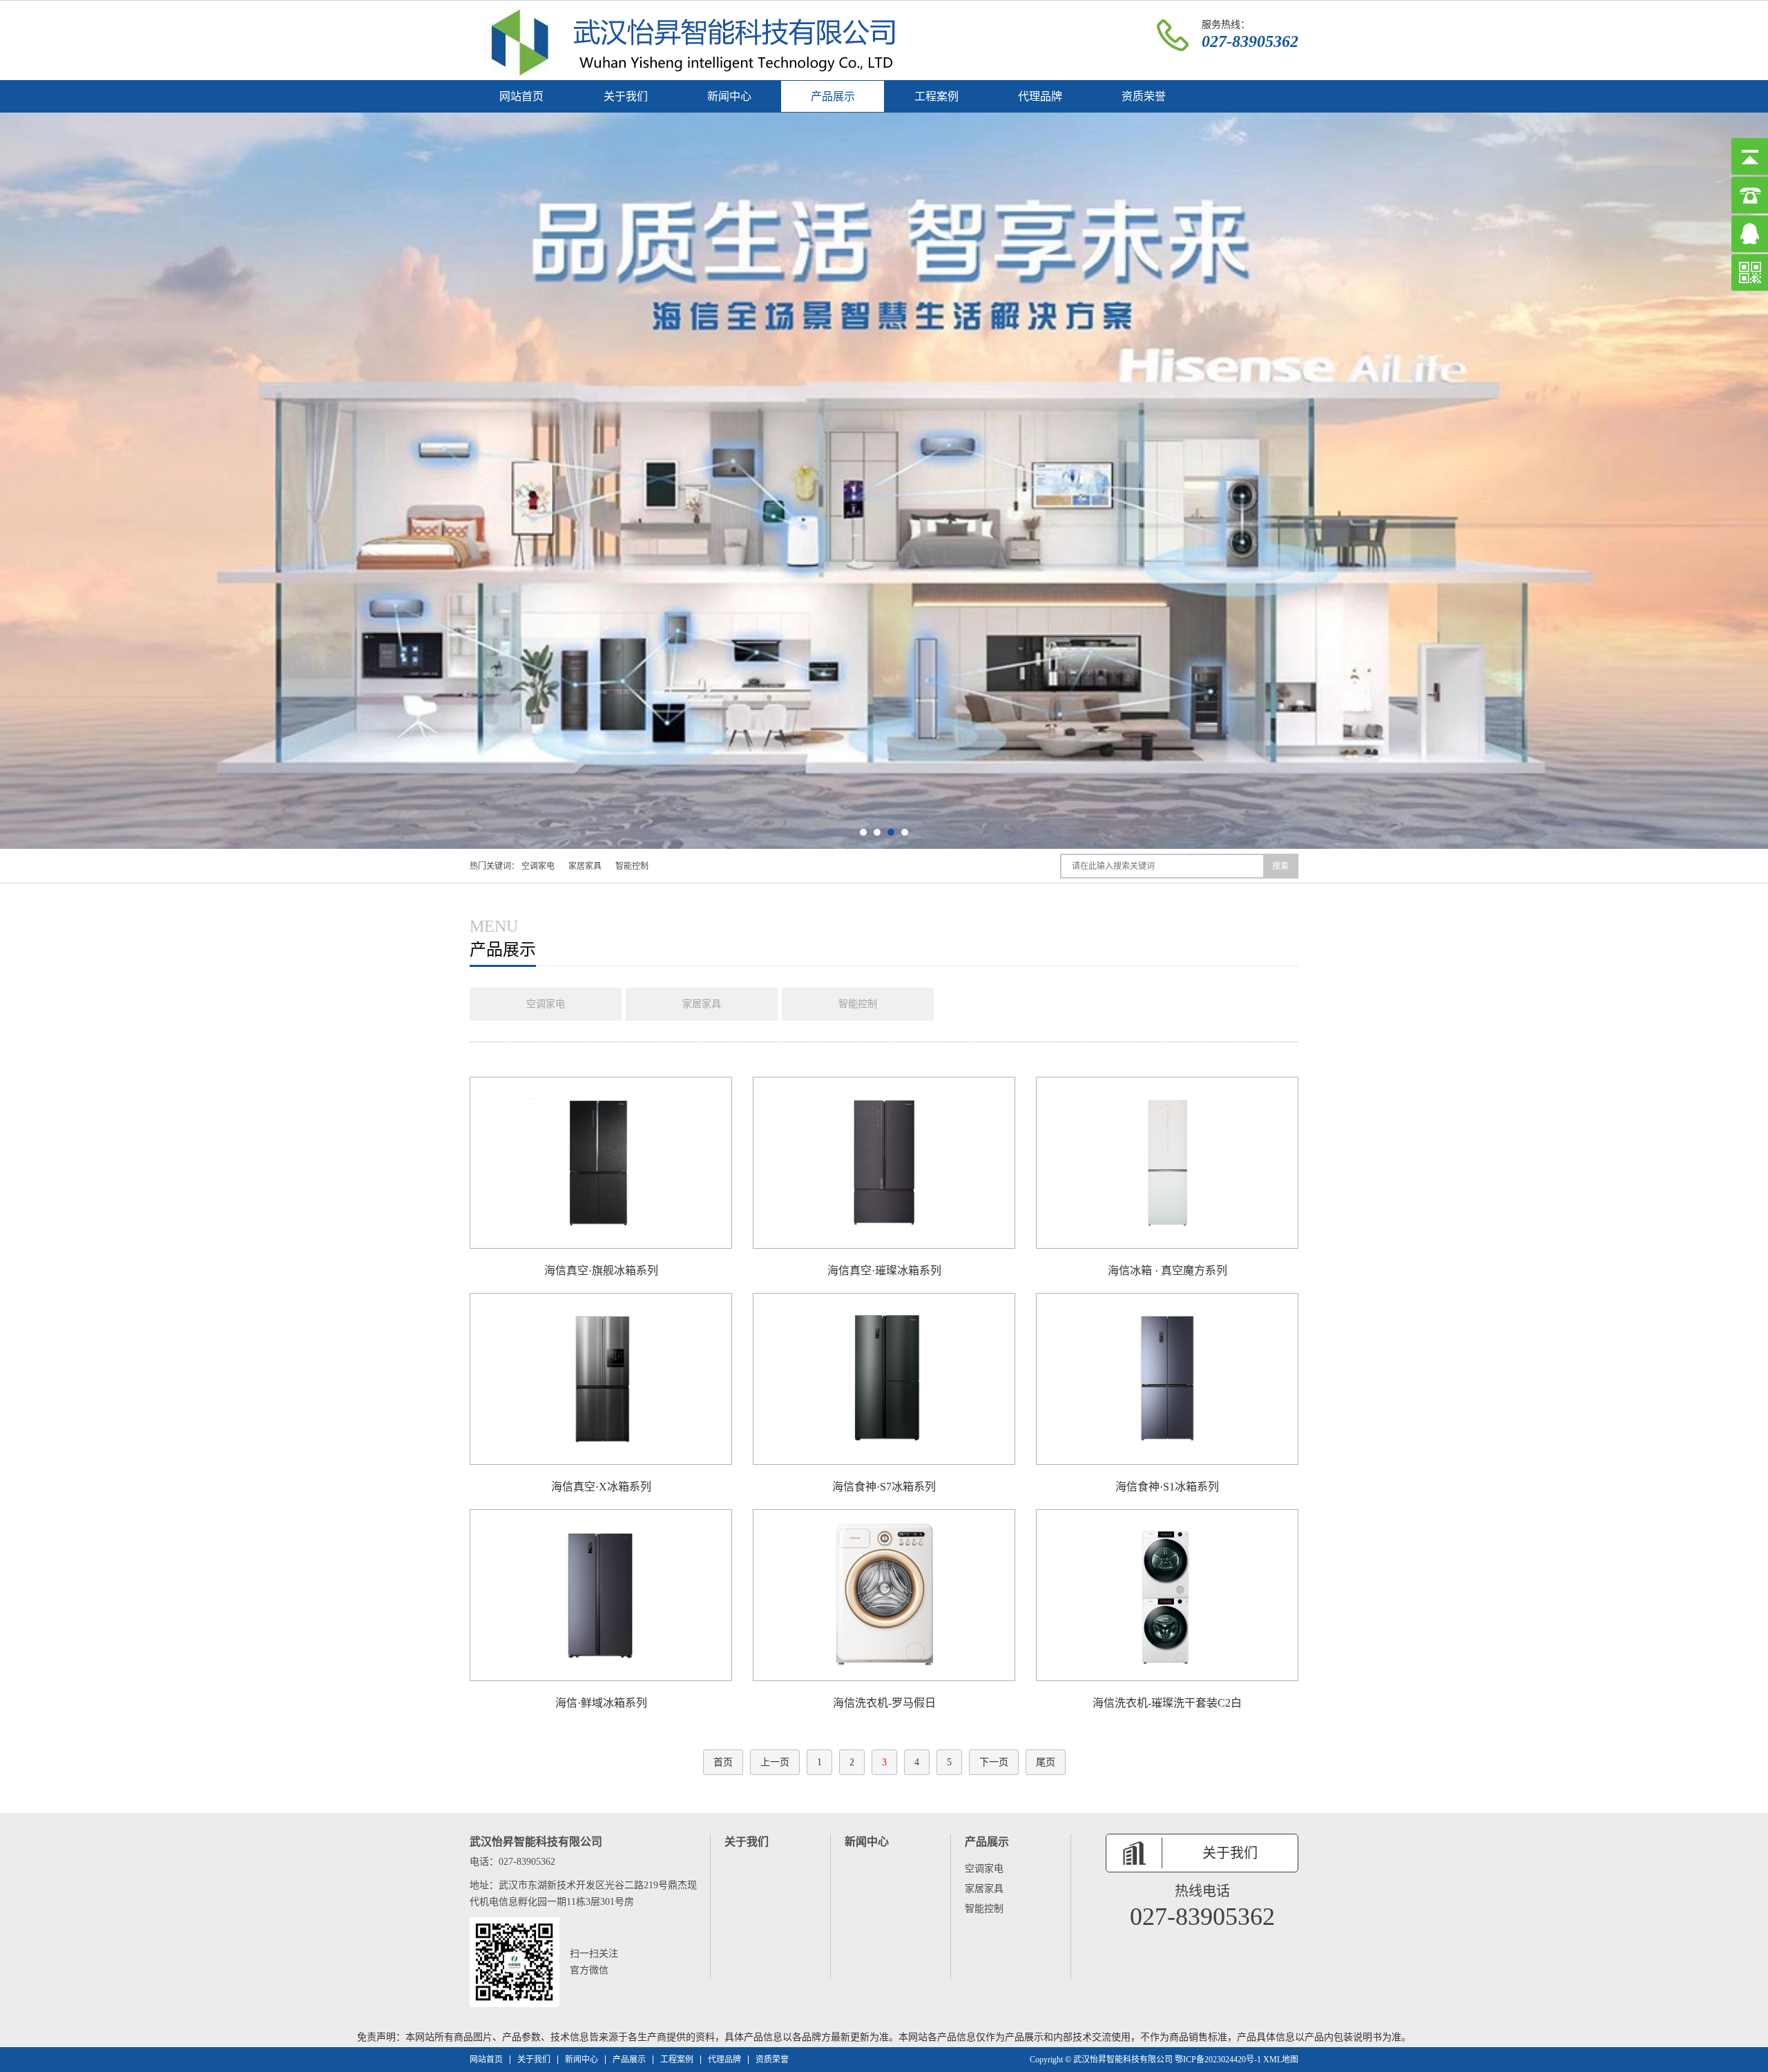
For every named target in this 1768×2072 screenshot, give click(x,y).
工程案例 (936, 96)
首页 (723, 1762)
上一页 (775, 1762)
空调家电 (538, 866)
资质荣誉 (1144, 96)
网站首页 (521, 96)
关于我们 (626, 96)
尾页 (1046, 1762)
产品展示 (833, 96)
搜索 (1280, 866)
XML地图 (1281, 2060)
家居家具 (585, 866)
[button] (863, 832)
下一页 (994, 1762)
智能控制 (632, 866)
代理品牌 (1040, 96)
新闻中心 (729, 96)
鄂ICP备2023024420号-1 (1218, 2060)
